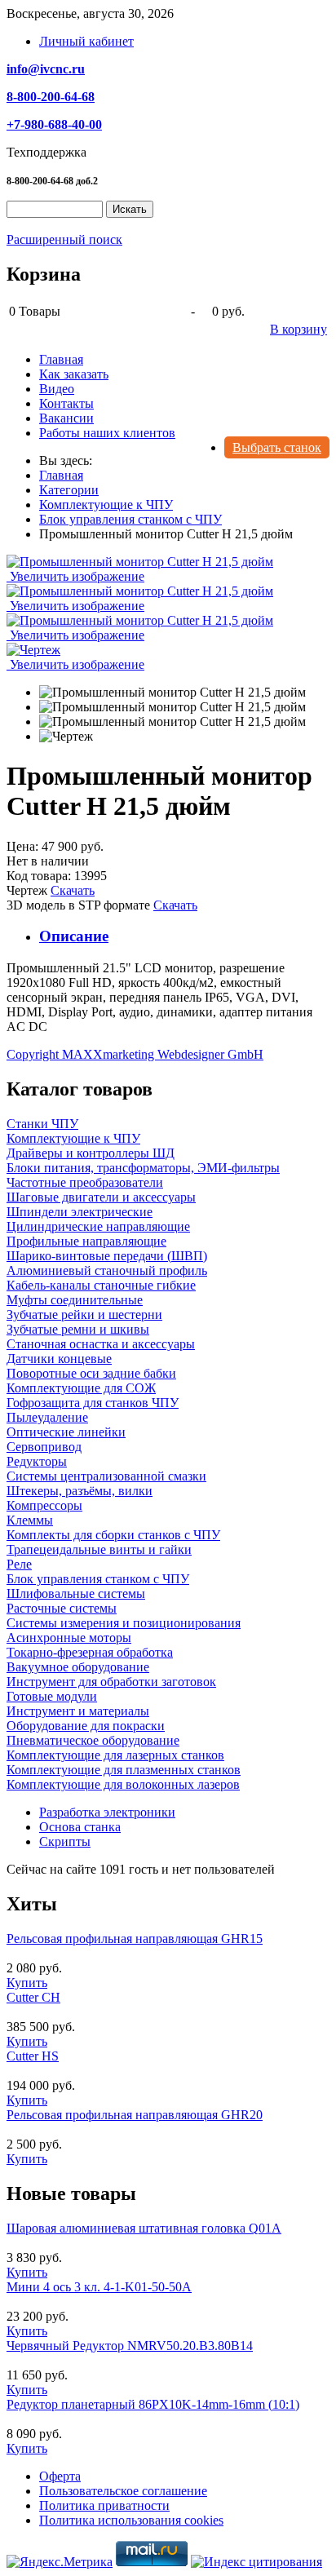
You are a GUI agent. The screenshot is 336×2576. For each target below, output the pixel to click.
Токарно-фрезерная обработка (90, 1652)
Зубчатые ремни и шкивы (78, 1329)
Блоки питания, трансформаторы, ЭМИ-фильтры (143, 1168)
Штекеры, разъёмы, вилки (80, 1491)
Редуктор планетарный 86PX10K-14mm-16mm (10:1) (153, 2404)
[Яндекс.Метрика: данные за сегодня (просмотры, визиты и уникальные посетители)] (60, 2562)
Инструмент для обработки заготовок (111, 1682)
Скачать (73, 890)
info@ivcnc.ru (46, 69)
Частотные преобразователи (85, 1182)
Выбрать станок (277, 447)
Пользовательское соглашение (123, 2491)
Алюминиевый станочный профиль (107, 1270)
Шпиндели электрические (80, 1212)
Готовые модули (52, 1696)
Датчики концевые (59, 1359)
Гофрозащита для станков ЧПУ (93, 1403)
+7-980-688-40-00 (54, 124)
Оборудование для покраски (86, 1726)
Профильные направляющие (86, 1241)
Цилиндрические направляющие (98, 1226)
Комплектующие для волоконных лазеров (123, 1784)
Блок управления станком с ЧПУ (98, 1579)
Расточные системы (62, 1608)
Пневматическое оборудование (93, 1740)
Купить (27, 1983)
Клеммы (30, 1520)
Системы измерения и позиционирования (124, 1623)
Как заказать (74, 374)
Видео (57, 389)
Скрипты (65, 1841)
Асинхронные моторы (69, 1638)
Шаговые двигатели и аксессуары (101, 1197)
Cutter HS (33, 2056)
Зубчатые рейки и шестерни (84, 1315)
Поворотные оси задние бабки (91, 1373)
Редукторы (37, 1461)
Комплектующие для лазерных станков (115, 1755)
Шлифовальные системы (76, 1593)
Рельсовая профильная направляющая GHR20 (135, 2115)
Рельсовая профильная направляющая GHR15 (135, 1939)
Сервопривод (44, 1447)
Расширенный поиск (64, 239)
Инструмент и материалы (78, 1711)
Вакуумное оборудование (78, 1667)
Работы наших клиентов (107, 433)
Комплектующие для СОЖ (81, 1388)
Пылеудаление (47, 1417)
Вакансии (66, 418)
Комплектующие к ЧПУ (73, 1138)
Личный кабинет (86, 41)
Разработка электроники (107, 1812)
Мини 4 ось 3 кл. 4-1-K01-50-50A (99, 2287)
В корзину (298, 329)
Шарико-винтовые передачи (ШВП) (107, 1256)
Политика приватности (104, 2505)
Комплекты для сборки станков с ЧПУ (113, 1535)
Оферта (60, 2476)
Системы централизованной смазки (106, 1476)
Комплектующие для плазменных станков (124, 1770)
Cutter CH (33, 1997)
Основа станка (80, 1827)
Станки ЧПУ (42, 1124)
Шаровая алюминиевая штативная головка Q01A (144, 2228)
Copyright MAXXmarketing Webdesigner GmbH (135, 1054)
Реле (19, 1564)
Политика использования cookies (131, 2520)
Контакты (66, 403)
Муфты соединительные (75, 1300)
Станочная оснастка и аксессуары (101, 1344)
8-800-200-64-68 (51, 97)
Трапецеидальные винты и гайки (99, 1549)
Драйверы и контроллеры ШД (91, 1153)
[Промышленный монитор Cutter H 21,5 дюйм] (172, 693)
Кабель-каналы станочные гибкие (101, 1285)
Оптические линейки (66, 1432)
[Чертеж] (66, 737)
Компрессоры (44, 1505)
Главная (61, 359)
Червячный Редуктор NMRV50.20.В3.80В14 (130, 2346)
